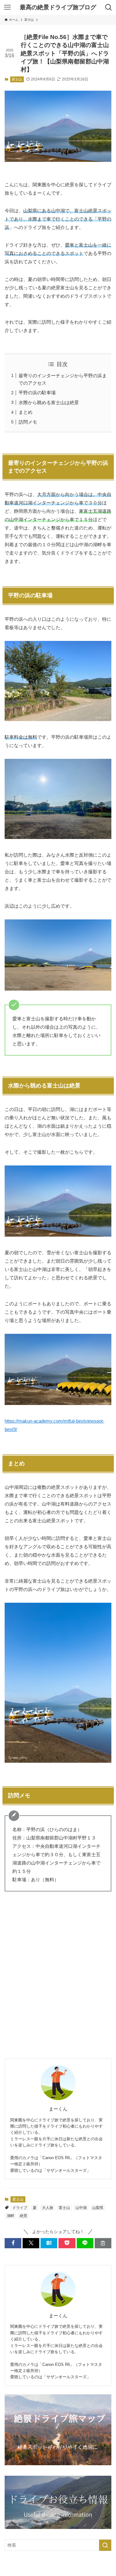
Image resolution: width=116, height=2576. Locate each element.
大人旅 (48, 2208)
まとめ (26, 412)
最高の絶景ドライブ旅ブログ (58, 8)
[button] (13, 2243)
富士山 (17, 79)
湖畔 (11, 2216)
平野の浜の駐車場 (37, 393)
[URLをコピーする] (103, 2243)
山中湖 (81, 2208)
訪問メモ (28, 422)
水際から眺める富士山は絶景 (49, 402)
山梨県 (98, 2208)
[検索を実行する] (105, 2545)
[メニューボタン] (7, 7)
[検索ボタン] (109, 7)
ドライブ (20, 2208)
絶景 (24, 2216)
